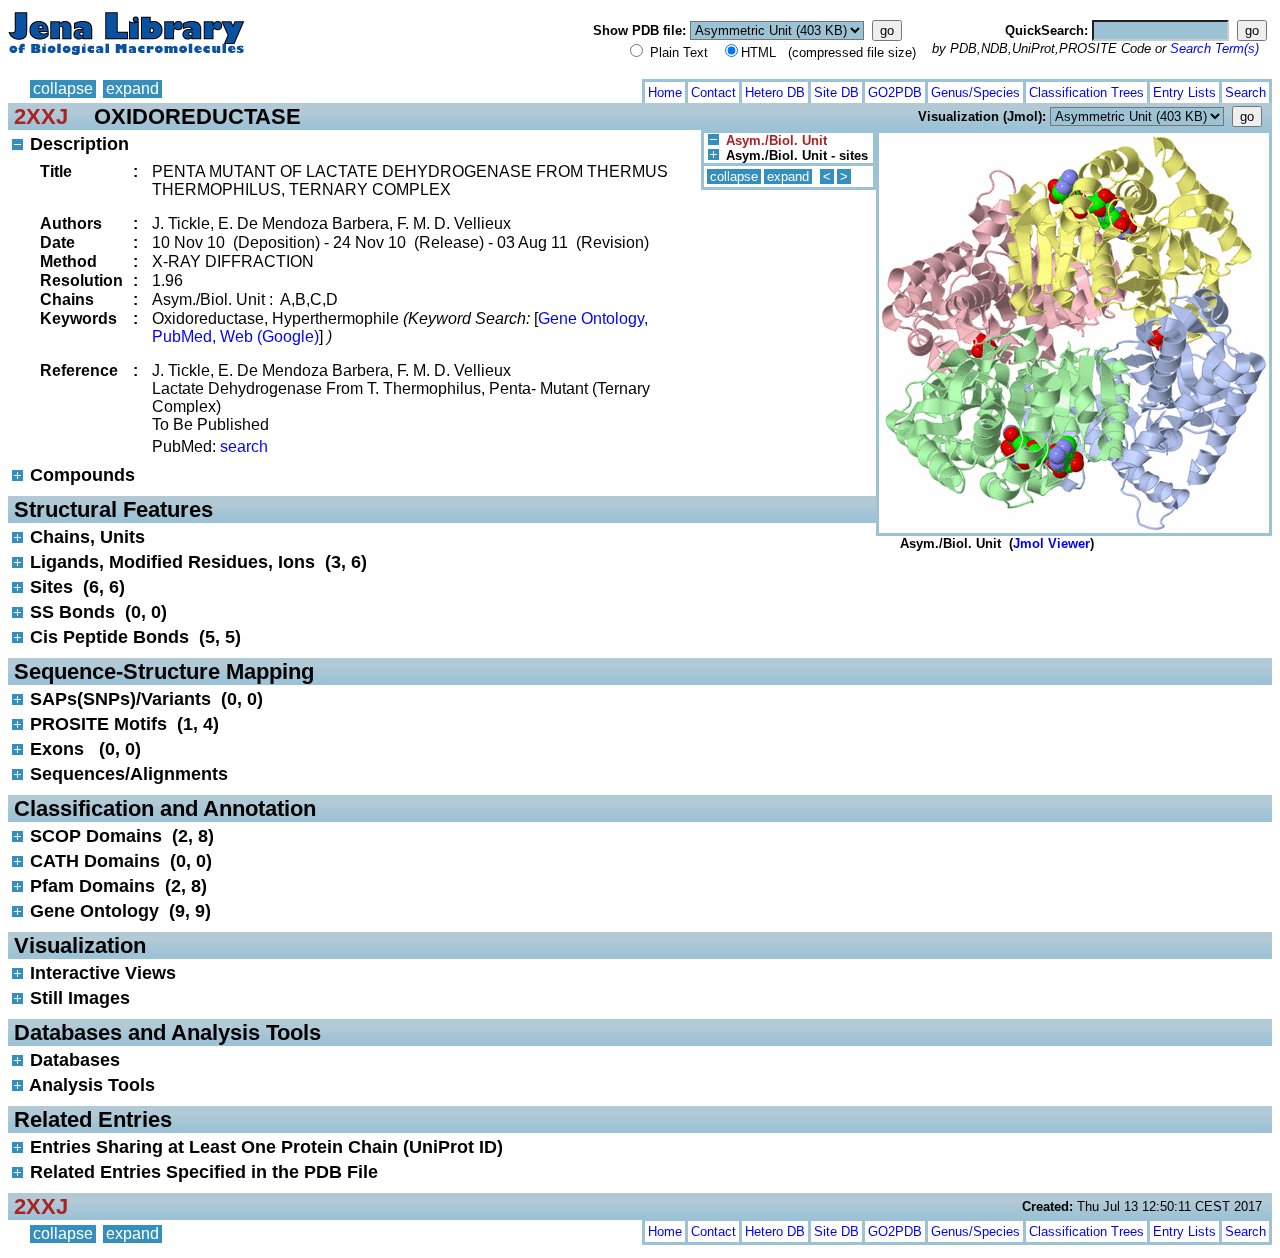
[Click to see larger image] (1074, 137)
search (244, 446)
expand (132, 88)
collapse (63, 88)
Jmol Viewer (1051, 543)
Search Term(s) (1214, 48)
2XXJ (41, 116)
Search (1245, 92)
